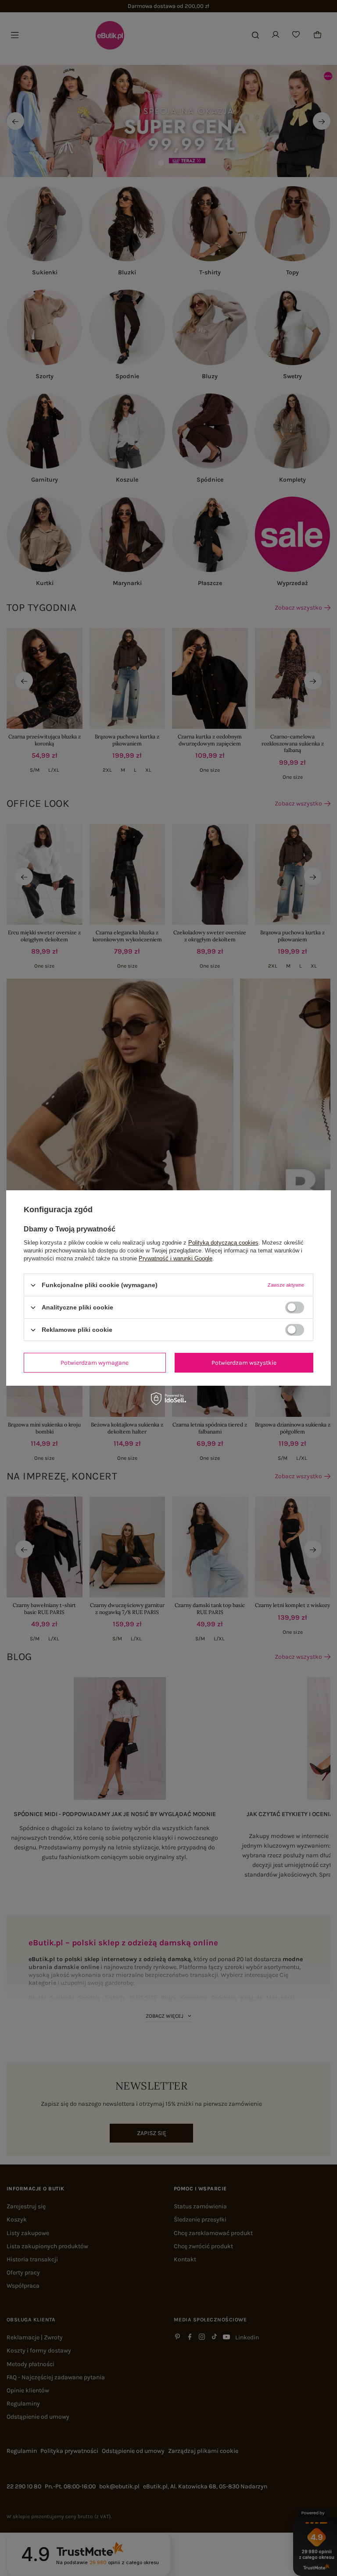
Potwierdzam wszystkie (244, 1362)
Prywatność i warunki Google (176, 1258)
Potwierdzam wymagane (95, 1362)
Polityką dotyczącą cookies (223, 1243)
